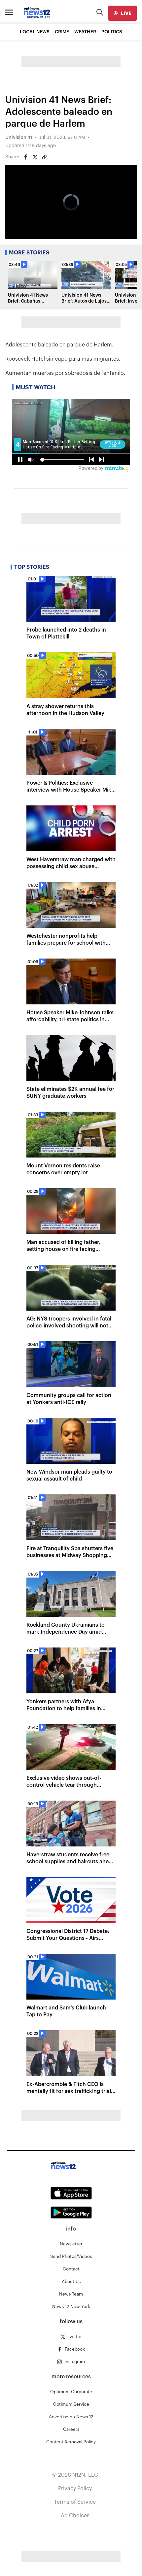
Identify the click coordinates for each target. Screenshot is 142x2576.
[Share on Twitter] (35, 157)
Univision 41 (19, 138)
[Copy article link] (44, 157)
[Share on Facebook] (26, 157)
